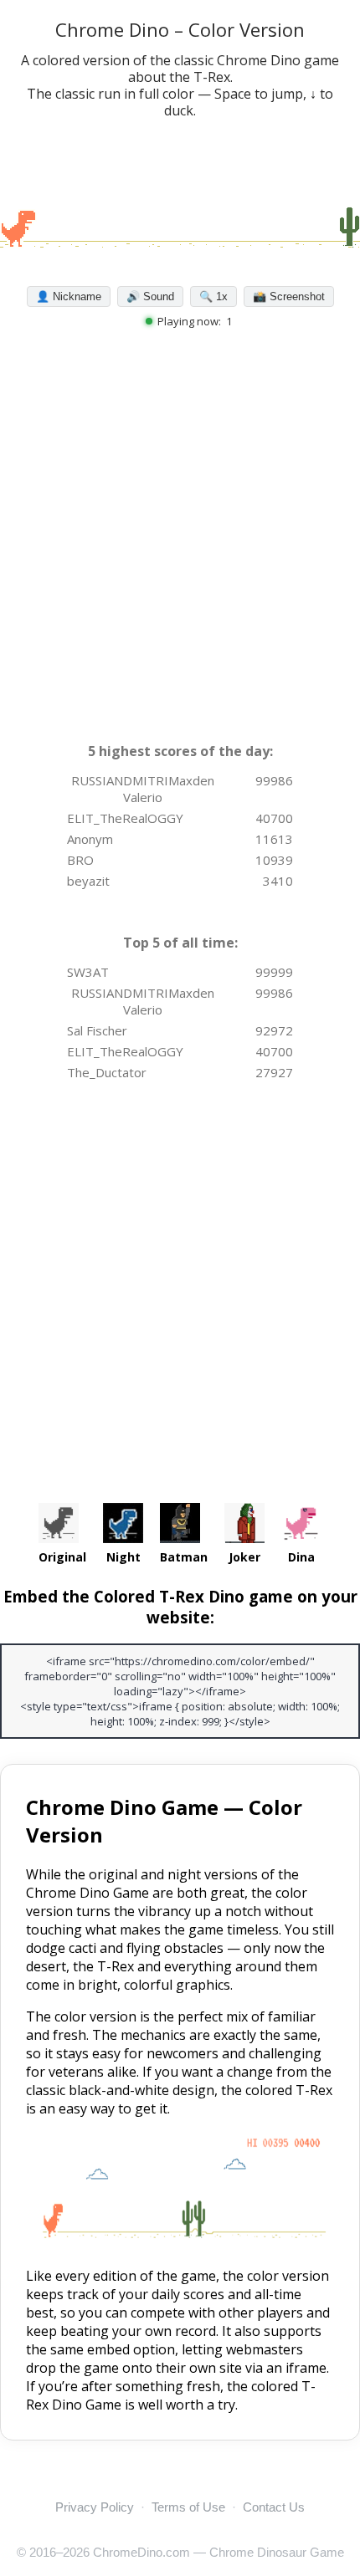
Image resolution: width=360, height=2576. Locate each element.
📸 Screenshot (289, 296)
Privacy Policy (95, 2507)
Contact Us (274, 2507)
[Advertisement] (180, 544)
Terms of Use (188, 2507)
